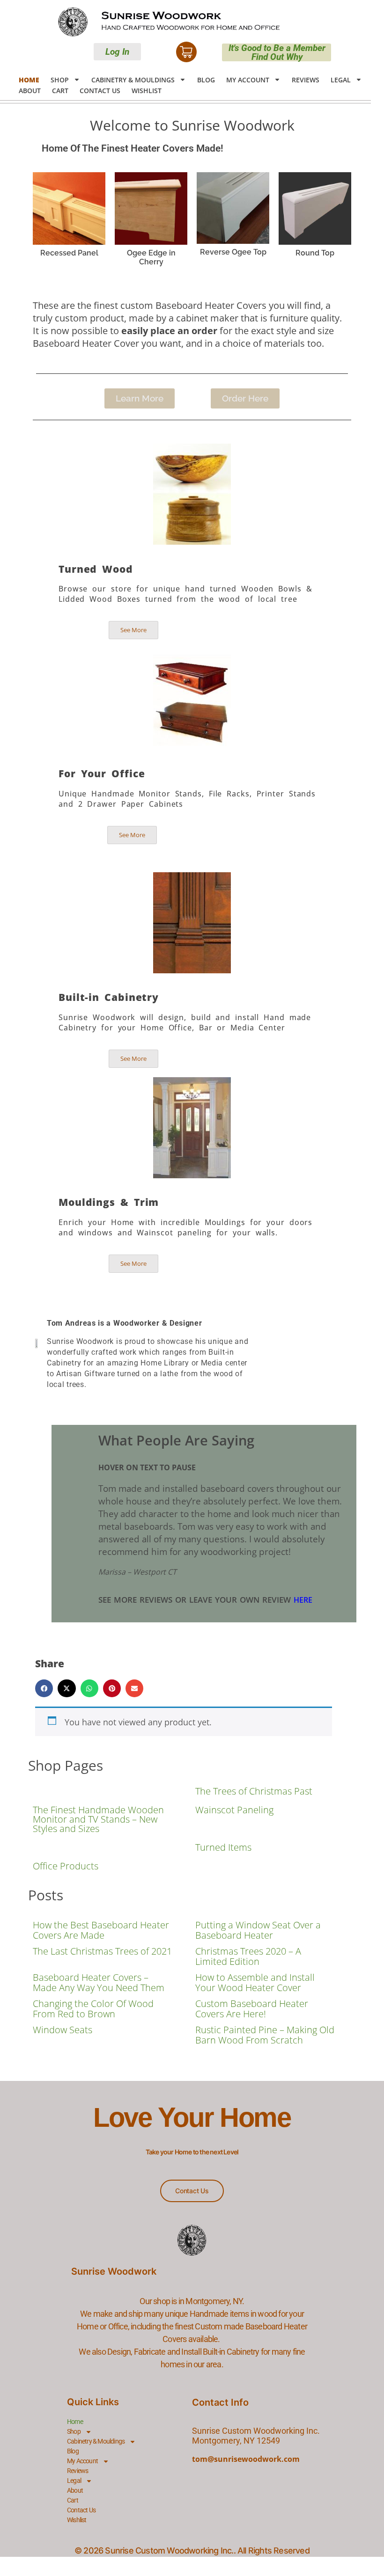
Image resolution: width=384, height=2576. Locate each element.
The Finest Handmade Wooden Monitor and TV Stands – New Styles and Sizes (98, 1819)
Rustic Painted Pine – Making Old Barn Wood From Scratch (265, 2035)
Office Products (66, 1866)
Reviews (306, 80)
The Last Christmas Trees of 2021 (102, 1951)
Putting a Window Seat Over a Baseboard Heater (258, 1930)
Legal (341, 80)
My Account (248, 80)
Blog (206, 80)
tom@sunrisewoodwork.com (246, 2459)
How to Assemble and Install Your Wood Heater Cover (255, 1982)
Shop (60, 80)
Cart (60, 91)
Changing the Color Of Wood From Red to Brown (93, 2009)
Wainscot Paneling (234, 1810)
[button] (44, 1688)
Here (303, 1600)
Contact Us (100, 91)
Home (29, 80)
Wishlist (147, 91)
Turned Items (223, 1847)
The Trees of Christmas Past (254, 1791)
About (30, 91)
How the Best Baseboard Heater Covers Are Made (101, 1930)
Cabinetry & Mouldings (133, 80)
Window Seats (63, 2030)
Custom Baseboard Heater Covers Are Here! (252, 2009)
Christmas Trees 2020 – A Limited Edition (248, 1956)
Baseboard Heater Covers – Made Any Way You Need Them (99, 1982)
